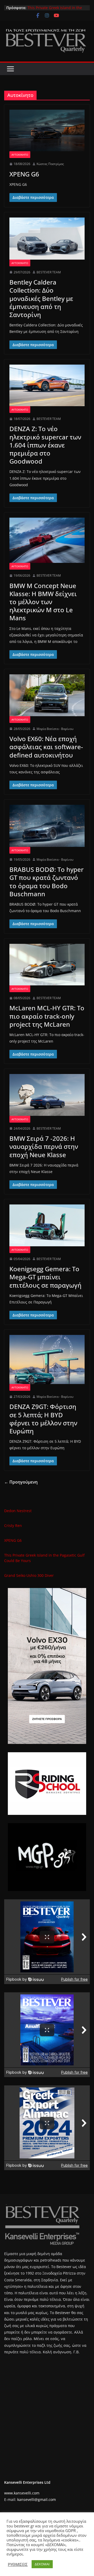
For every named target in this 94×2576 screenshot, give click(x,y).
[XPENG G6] (47, 130)
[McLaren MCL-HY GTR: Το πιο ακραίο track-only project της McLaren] (47, 965)
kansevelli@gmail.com (37, 2499)
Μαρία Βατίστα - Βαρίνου (55, 729)
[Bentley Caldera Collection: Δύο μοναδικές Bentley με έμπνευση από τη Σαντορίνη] (47, 239)
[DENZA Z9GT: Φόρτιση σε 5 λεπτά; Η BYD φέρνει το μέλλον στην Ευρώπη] (47, 1359)
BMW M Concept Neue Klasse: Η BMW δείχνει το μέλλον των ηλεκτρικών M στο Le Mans (43, 602)
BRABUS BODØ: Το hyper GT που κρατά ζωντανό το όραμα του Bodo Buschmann (46, 882)
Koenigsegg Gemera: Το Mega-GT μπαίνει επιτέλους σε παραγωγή (45, 1277)
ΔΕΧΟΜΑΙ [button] (42, 2564)
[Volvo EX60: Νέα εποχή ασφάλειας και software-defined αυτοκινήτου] (47, 695)
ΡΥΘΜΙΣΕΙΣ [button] (18, 2564)
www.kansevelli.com (22, 2493)
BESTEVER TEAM (49, 272)
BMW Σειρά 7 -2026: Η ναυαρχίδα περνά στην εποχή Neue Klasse (44, 1146)
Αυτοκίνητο (20, 155)
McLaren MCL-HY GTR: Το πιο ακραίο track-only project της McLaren (47, 1016)
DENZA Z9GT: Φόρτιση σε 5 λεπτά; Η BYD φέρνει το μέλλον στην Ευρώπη (43, 1419)
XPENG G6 (36, 8)
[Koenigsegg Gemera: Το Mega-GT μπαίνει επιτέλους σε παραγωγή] (47, 1225)
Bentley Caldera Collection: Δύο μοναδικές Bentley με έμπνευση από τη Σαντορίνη (41, 298)
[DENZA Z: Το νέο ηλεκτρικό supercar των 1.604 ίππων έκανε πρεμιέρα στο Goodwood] (47, 385)
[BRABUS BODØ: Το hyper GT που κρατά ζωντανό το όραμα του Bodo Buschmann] (47, 826)
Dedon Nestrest (18, 1511)
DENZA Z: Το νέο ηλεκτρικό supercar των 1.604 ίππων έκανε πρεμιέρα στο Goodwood (45, 445)
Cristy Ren (13, 1526)
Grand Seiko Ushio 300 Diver (29, 1575)
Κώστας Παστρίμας (50, 164)
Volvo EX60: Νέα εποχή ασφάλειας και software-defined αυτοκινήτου (46, 747)
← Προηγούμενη (21, 1482)
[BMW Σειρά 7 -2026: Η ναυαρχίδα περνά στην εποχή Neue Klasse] (47, 1095)
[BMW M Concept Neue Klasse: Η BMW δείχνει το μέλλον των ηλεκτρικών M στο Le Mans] (47, 540)
